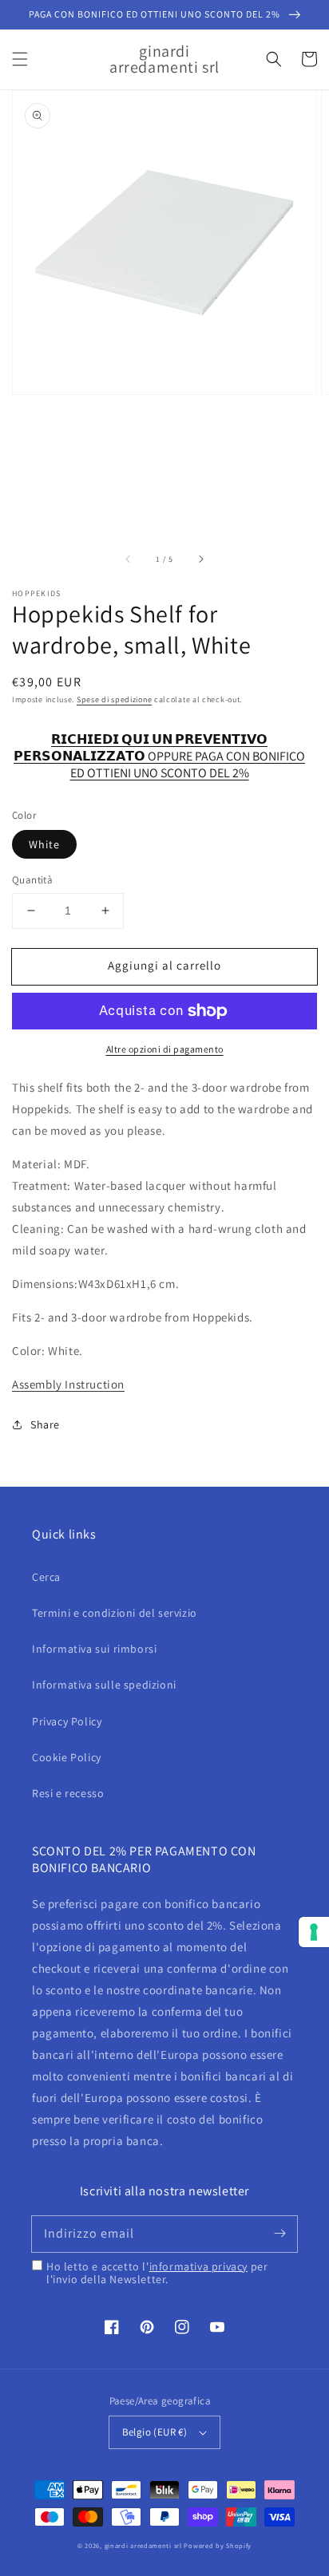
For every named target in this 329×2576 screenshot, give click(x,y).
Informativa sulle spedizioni (104, 1685)
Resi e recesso (68, 1793)
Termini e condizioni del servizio (115, 1613)
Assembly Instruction (68, 1384)
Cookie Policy (67, 1757)
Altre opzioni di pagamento (165, 1049)
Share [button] (45, 1424)
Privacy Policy (67, 1721)
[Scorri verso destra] (200, 559)
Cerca (46, 1577)
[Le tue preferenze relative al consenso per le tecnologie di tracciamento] (314, 1932)
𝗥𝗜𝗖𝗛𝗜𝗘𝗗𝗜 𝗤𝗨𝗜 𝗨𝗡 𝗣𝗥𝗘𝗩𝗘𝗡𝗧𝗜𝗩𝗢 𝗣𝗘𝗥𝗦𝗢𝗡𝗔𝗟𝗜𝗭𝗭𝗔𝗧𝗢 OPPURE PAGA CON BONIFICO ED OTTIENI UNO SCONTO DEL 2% (159, 748)
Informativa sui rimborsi (94, 1649)
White (44, 844)
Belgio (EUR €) (155, 2432)
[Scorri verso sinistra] (129, 559)
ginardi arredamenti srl (143, 2545)
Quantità (32, 880)
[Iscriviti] (279, 2234)
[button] (20, 59)
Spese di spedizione (114, 699)
